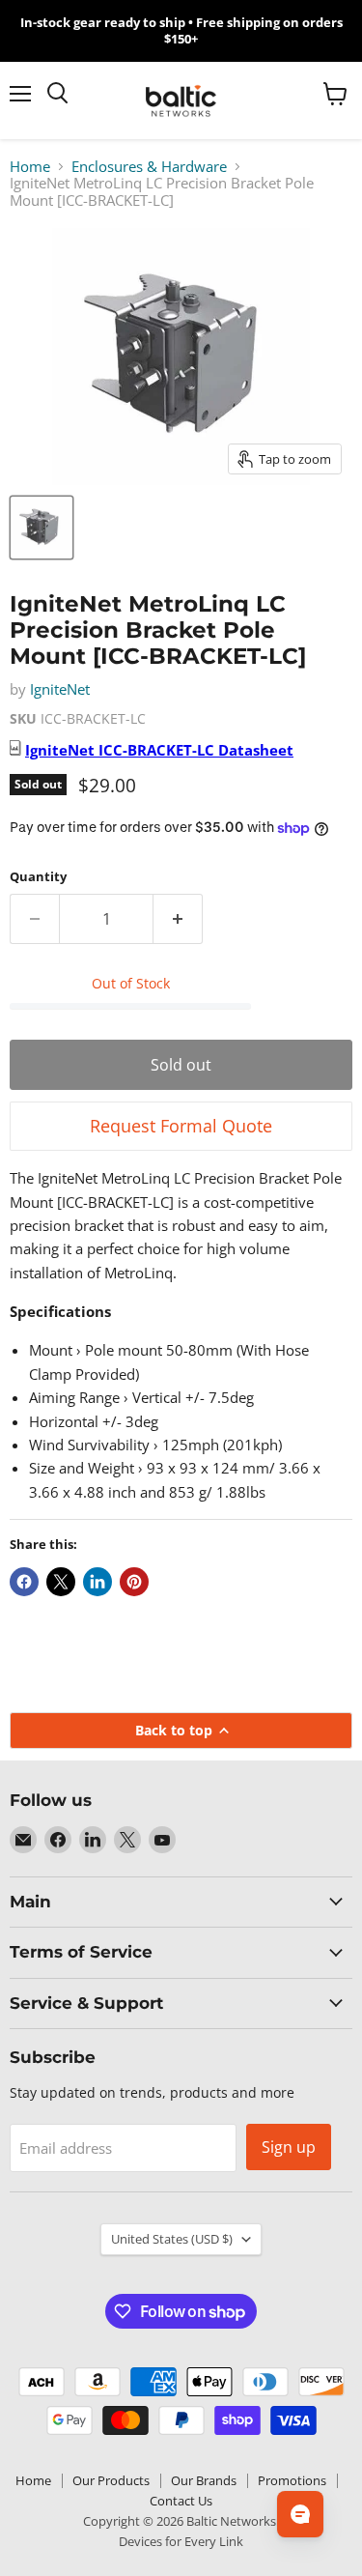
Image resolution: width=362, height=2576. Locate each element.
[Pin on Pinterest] (134, 1582)
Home (30, 167)
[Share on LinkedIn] (97, 1582)
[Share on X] (61, 1582)
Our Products (111, 2480)
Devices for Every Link (181, 2541)
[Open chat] (300, 2514)
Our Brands (204, 2480)
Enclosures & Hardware (149, 167)
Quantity (38, 877)
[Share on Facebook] (24, 1582)
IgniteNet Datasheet (159, 750)
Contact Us (181, 2501)
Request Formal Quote (181, 1126)
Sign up (289, 2147)
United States (172, 2239)
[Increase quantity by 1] (178, 919)
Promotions (292, 2480)
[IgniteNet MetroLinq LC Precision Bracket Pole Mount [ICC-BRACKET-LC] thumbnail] (42, 528)
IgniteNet (60, 689)
